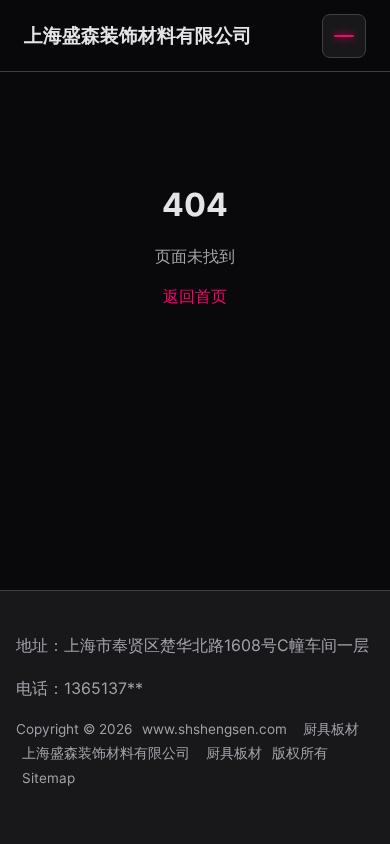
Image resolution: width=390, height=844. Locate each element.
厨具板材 (331, 729)
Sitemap (48, 778)
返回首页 (195, 296)
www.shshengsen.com (214, 729)
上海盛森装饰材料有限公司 (138, 35)
